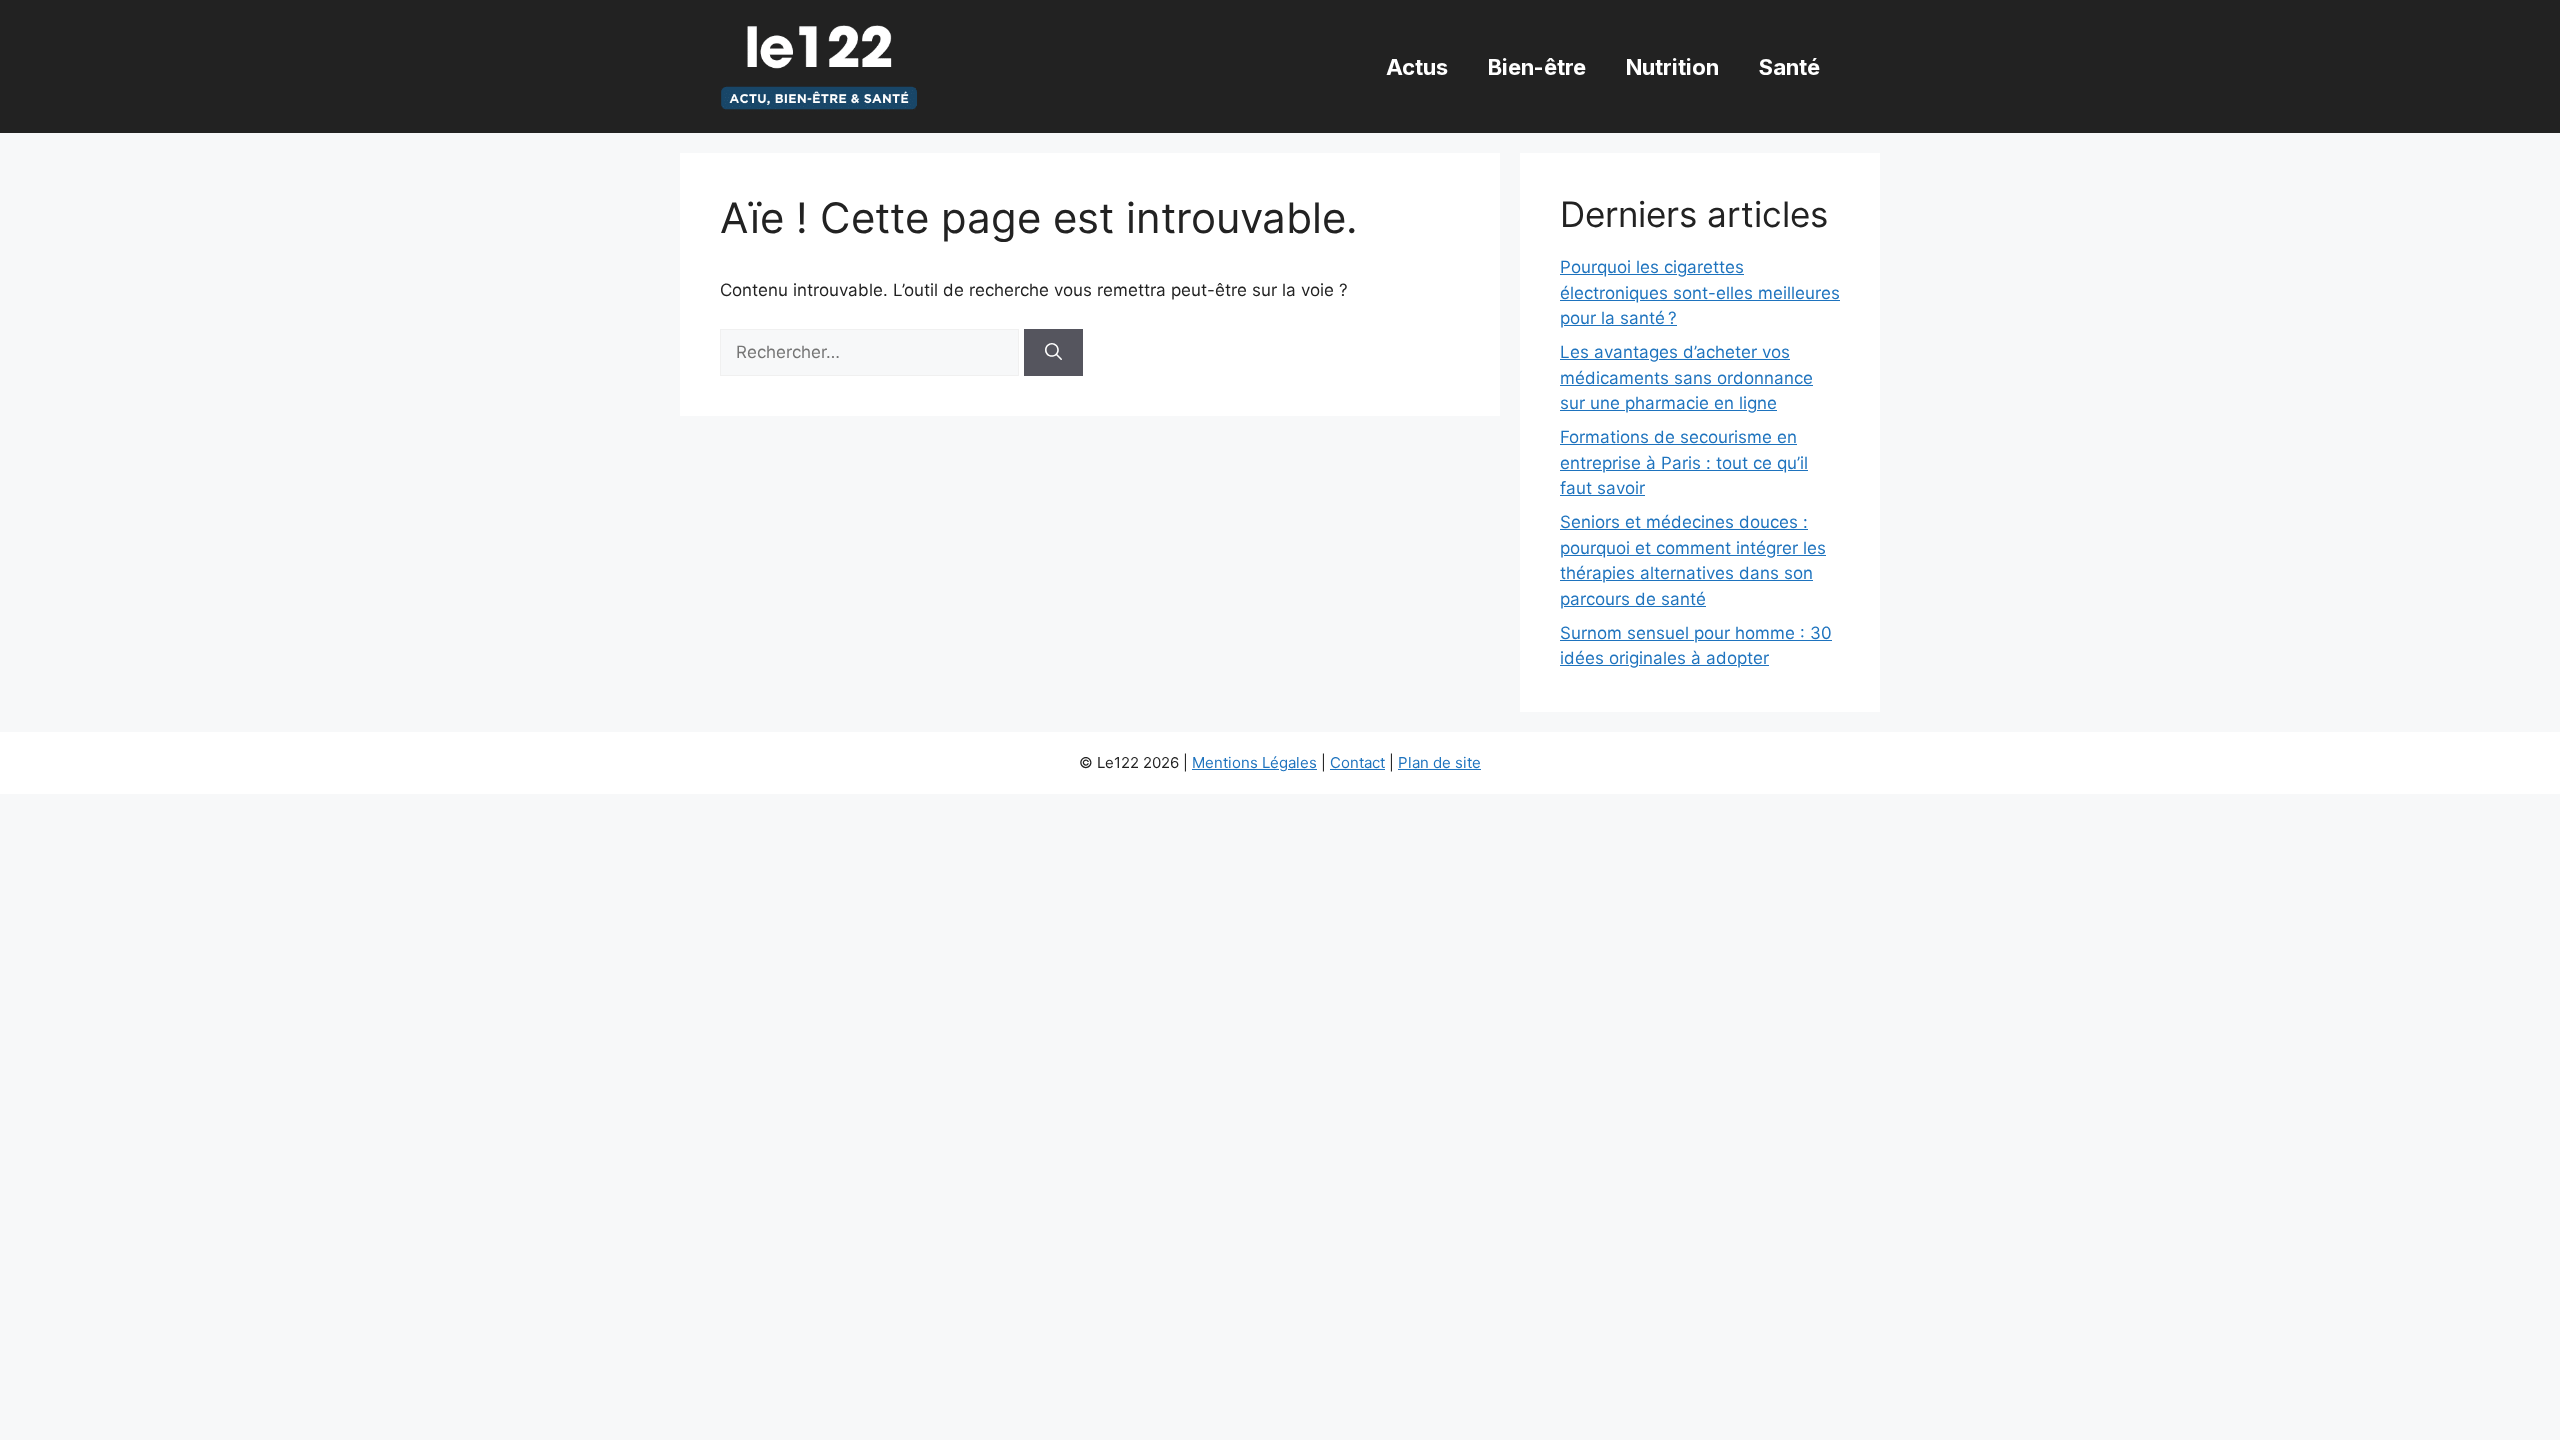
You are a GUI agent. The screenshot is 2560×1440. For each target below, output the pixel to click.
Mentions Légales (1254, 762)
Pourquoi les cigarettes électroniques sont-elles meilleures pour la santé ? (1700, 292)
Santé (1789, 67)
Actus (1417, 67)
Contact (1357, 762)
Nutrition (1672, 67)
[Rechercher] (1053, 353)
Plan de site (1439, 762)
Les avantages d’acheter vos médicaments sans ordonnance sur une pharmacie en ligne (1686, 377)
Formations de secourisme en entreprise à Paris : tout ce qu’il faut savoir (1684, 462)
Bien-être (1537, 67)
